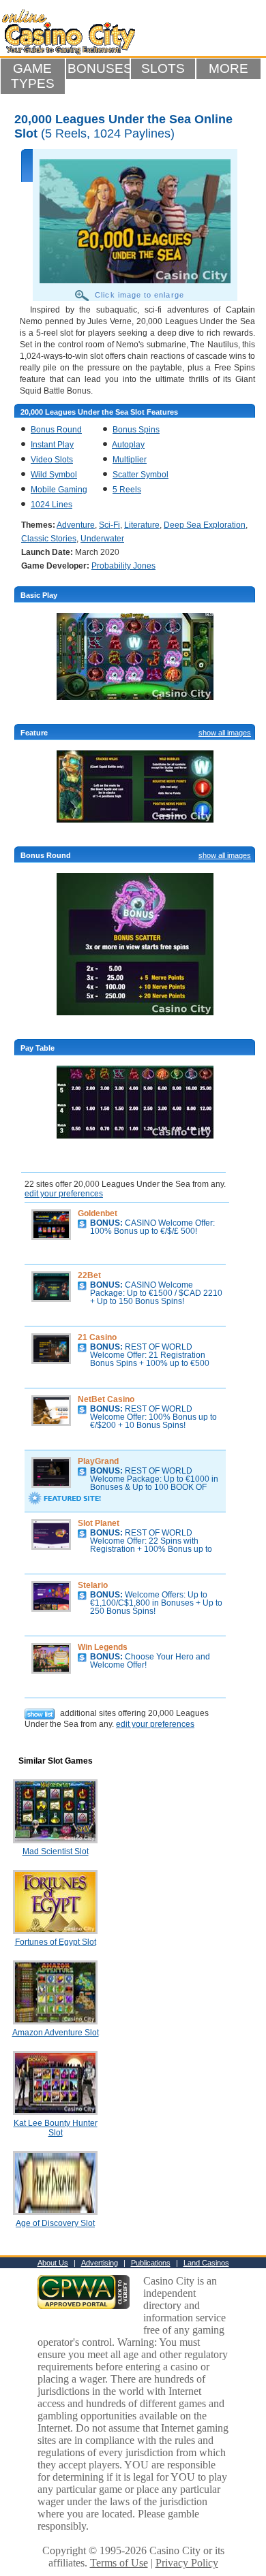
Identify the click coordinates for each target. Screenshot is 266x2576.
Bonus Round (56, 430)
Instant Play (52, 445)
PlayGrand (98, 1461)
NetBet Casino (106, 1399)
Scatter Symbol (141, 475)
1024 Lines (51, 505)
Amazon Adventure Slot (56, 2033)
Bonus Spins (136, 430)
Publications (151, 2263)
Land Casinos (206, 2263)
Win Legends (103, 1647)
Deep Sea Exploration (205, 525)
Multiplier (130, 460)
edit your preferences (64, 1194)
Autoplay (128, 445)
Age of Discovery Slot (55, 2223)
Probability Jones (123, 566)
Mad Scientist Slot (56, 1851)
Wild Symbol (54, 475)
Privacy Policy (187, 2563)
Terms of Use (119, 2563)
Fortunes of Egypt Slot (56, 1942)
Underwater (102, 539)
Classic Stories (49, 539)
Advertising (100, 2263)
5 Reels (127, 490)
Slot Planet (99, 1523)
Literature (142, 525)
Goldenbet (98, 1213)
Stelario (93, 1585)
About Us (53, 2263)
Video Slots (52, 460)
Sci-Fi (109, 525)
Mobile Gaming (59, 490)
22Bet (89, 1275)
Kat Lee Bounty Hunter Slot (56, 2128)
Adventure (76, 525)
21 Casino (97, 1337)
